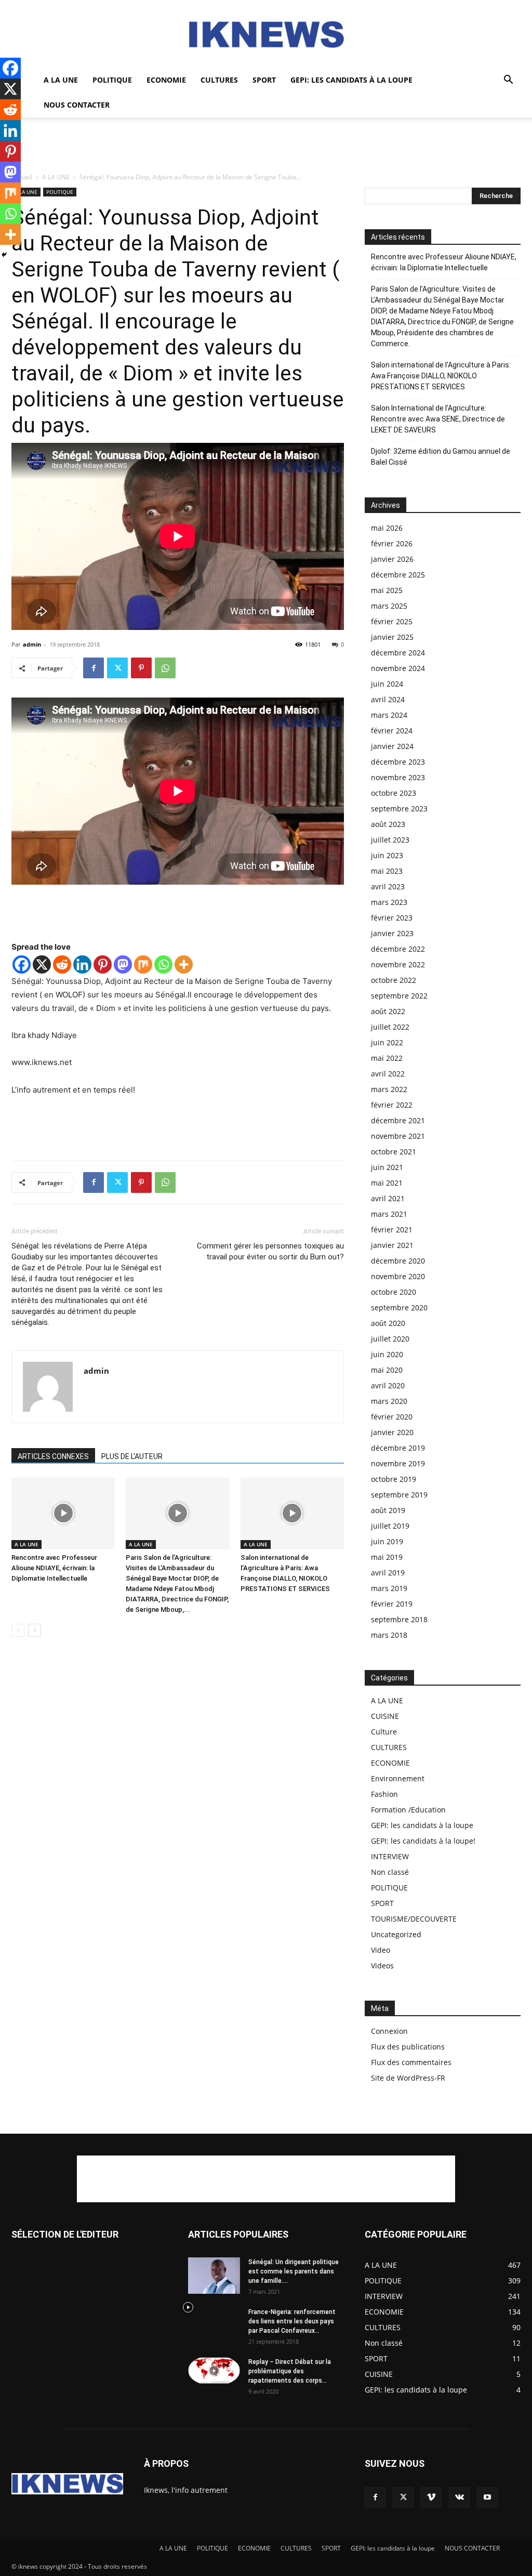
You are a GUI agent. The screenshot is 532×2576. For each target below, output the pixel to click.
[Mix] (143, 964)
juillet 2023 (390, 840)
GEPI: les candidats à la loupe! (423, 1841)
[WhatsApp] (165, 668)
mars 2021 (389, 1214)
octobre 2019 (394, 1479)
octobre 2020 (394, 1292)
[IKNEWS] (266, 35)
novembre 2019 (398, 1463)
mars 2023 (389, 902)
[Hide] (4, 255)
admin (32, 644)
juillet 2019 (390, 1526)
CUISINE (385, 1716)
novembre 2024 (398, 668)
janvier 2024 (392, 746)
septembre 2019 (399, 1495)
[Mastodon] (123, 964)
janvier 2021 (392, 1245)
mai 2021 (387, 1183)
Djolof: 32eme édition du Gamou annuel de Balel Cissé (441, 457)
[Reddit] (62, 964)
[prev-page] (18, 1630)
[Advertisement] (266, 146)
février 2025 (392, 621)
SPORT (264, 80)
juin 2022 (387, 1042)
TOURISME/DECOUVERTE (414, 1919)
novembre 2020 (398, 1276)
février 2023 (392, 918)
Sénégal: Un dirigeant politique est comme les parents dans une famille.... (294, 2271)
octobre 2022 (394, 980)
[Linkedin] (82, 964)
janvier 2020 (392, 1432)
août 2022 (388, 1011)
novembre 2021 (398, 1136)
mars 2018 (389, 1635)
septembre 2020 (399, 1307)
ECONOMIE (166, 80)
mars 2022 (389, 1089)
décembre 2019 (398, 1448)
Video (381, 1950)
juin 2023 (387, 855)
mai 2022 (387, 1058)
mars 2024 (389, 715)
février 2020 (392, 1417)
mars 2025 (389, 606)
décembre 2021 (398, 1120)
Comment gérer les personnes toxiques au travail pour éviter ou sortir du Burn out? (270, 1251)
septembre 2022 (399, 996)
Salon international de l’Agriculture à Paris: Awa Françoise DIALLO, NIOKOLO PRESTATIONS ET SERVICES (441, 376)
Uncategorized (396, 1934)
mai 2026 (387, 528)
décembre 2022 (398, 949)
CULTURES (219, 80)
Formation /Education (408, 1810)
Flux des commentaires (411, 2062)
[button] (508, 81)
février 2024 (392, 731)
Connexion (389, 2031)
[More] (184, 964)
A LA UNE (61, 80)
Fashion (384, 1794)
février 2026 (392, 543)
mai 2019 (387, 1557)
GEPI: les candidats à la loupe (351, 80)
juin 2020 (387, 1354)
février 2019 (392, 1604)
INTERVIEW (390, 1856)
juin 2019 (387, 1541)
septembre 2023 (399, 809)
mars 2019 (389, 1588)
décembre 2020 (398, 1261)
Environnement (398, 1778)
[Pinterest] (141, 668)
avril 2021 (388, 1198)
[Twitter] (117, 668)
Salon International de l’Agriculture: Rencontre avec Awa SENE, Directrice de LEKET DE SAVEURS (438, 419)
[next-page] (35, 1630)
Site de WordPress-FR (408, 2078)
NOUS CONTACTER (77, 105)
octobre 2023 (394, 793)
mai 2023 (387, 871)
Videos (382, 1966)
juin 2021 (387, 1167)
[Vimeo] (431, 2498)
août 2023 (388, 824)
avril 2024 (388, 699)
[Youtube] (487, 2498)
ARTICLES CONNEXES (53, 1456)
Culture (384, 1732)
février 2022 (392, 1105)
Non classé (390, 1872)
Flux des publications (408, 2047)
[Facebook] (94, 668)
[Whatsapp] (163, 964)
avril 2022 (388, 1074)
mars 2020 (389, 1401)
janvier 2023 (392, 933)
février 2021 (392, 1230)
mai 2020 (387, 1370)
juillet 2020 (390, 1339)
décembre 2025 (398, 575)
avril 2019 (388, 1573)
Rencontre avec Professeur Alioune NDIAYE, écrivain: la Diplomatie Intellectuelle (54, 1568)
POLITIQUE (112, 80)
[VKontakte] (459, 2498)
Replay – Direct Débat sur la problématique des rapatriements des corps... (290, 2371)
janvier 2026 (392, 559)
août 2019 (388, 1510)
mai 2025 (387, 590)
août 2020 (388, 1323)
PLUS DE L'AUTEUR (132, 1456)
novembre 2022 (398, 964)
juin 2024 (387, 684)
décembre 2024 (398, 653)
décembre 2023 (398, 762)
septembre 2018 (399, 1619)
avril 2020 (388, 1385)
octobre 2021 (394, 1152)
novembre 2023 (398, 777)
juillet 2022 (390, 1027)
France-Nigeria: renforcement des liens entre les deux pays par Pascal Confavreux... (292, 2321)
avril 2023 (388, 886)
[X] (42, 964)
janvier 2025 (392, 637)
